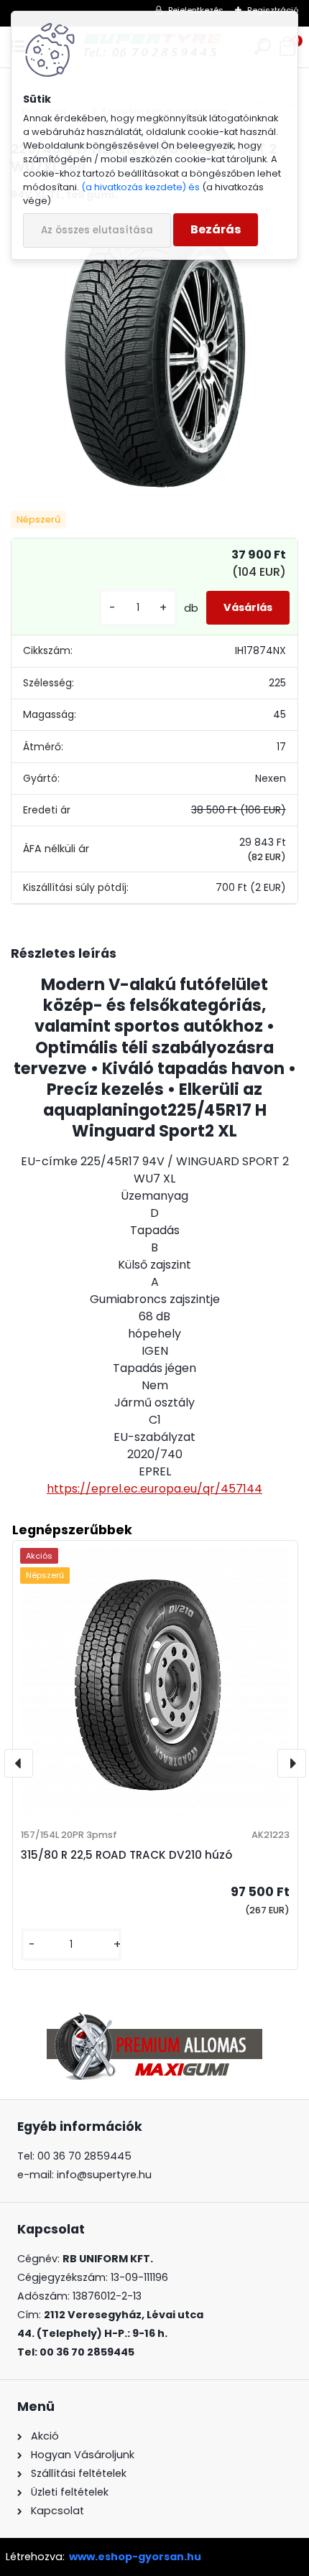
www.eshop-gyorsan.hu (135, 2557)
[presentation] (19, 1763)
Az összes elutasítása (97, 230)
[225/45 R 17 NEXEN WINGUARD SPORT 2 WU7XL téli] (154, 357)
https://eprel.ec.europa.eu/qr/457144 (154, 1489)
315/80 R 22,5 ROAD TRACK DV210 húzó (126, 1855)
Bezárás (216, 229)
